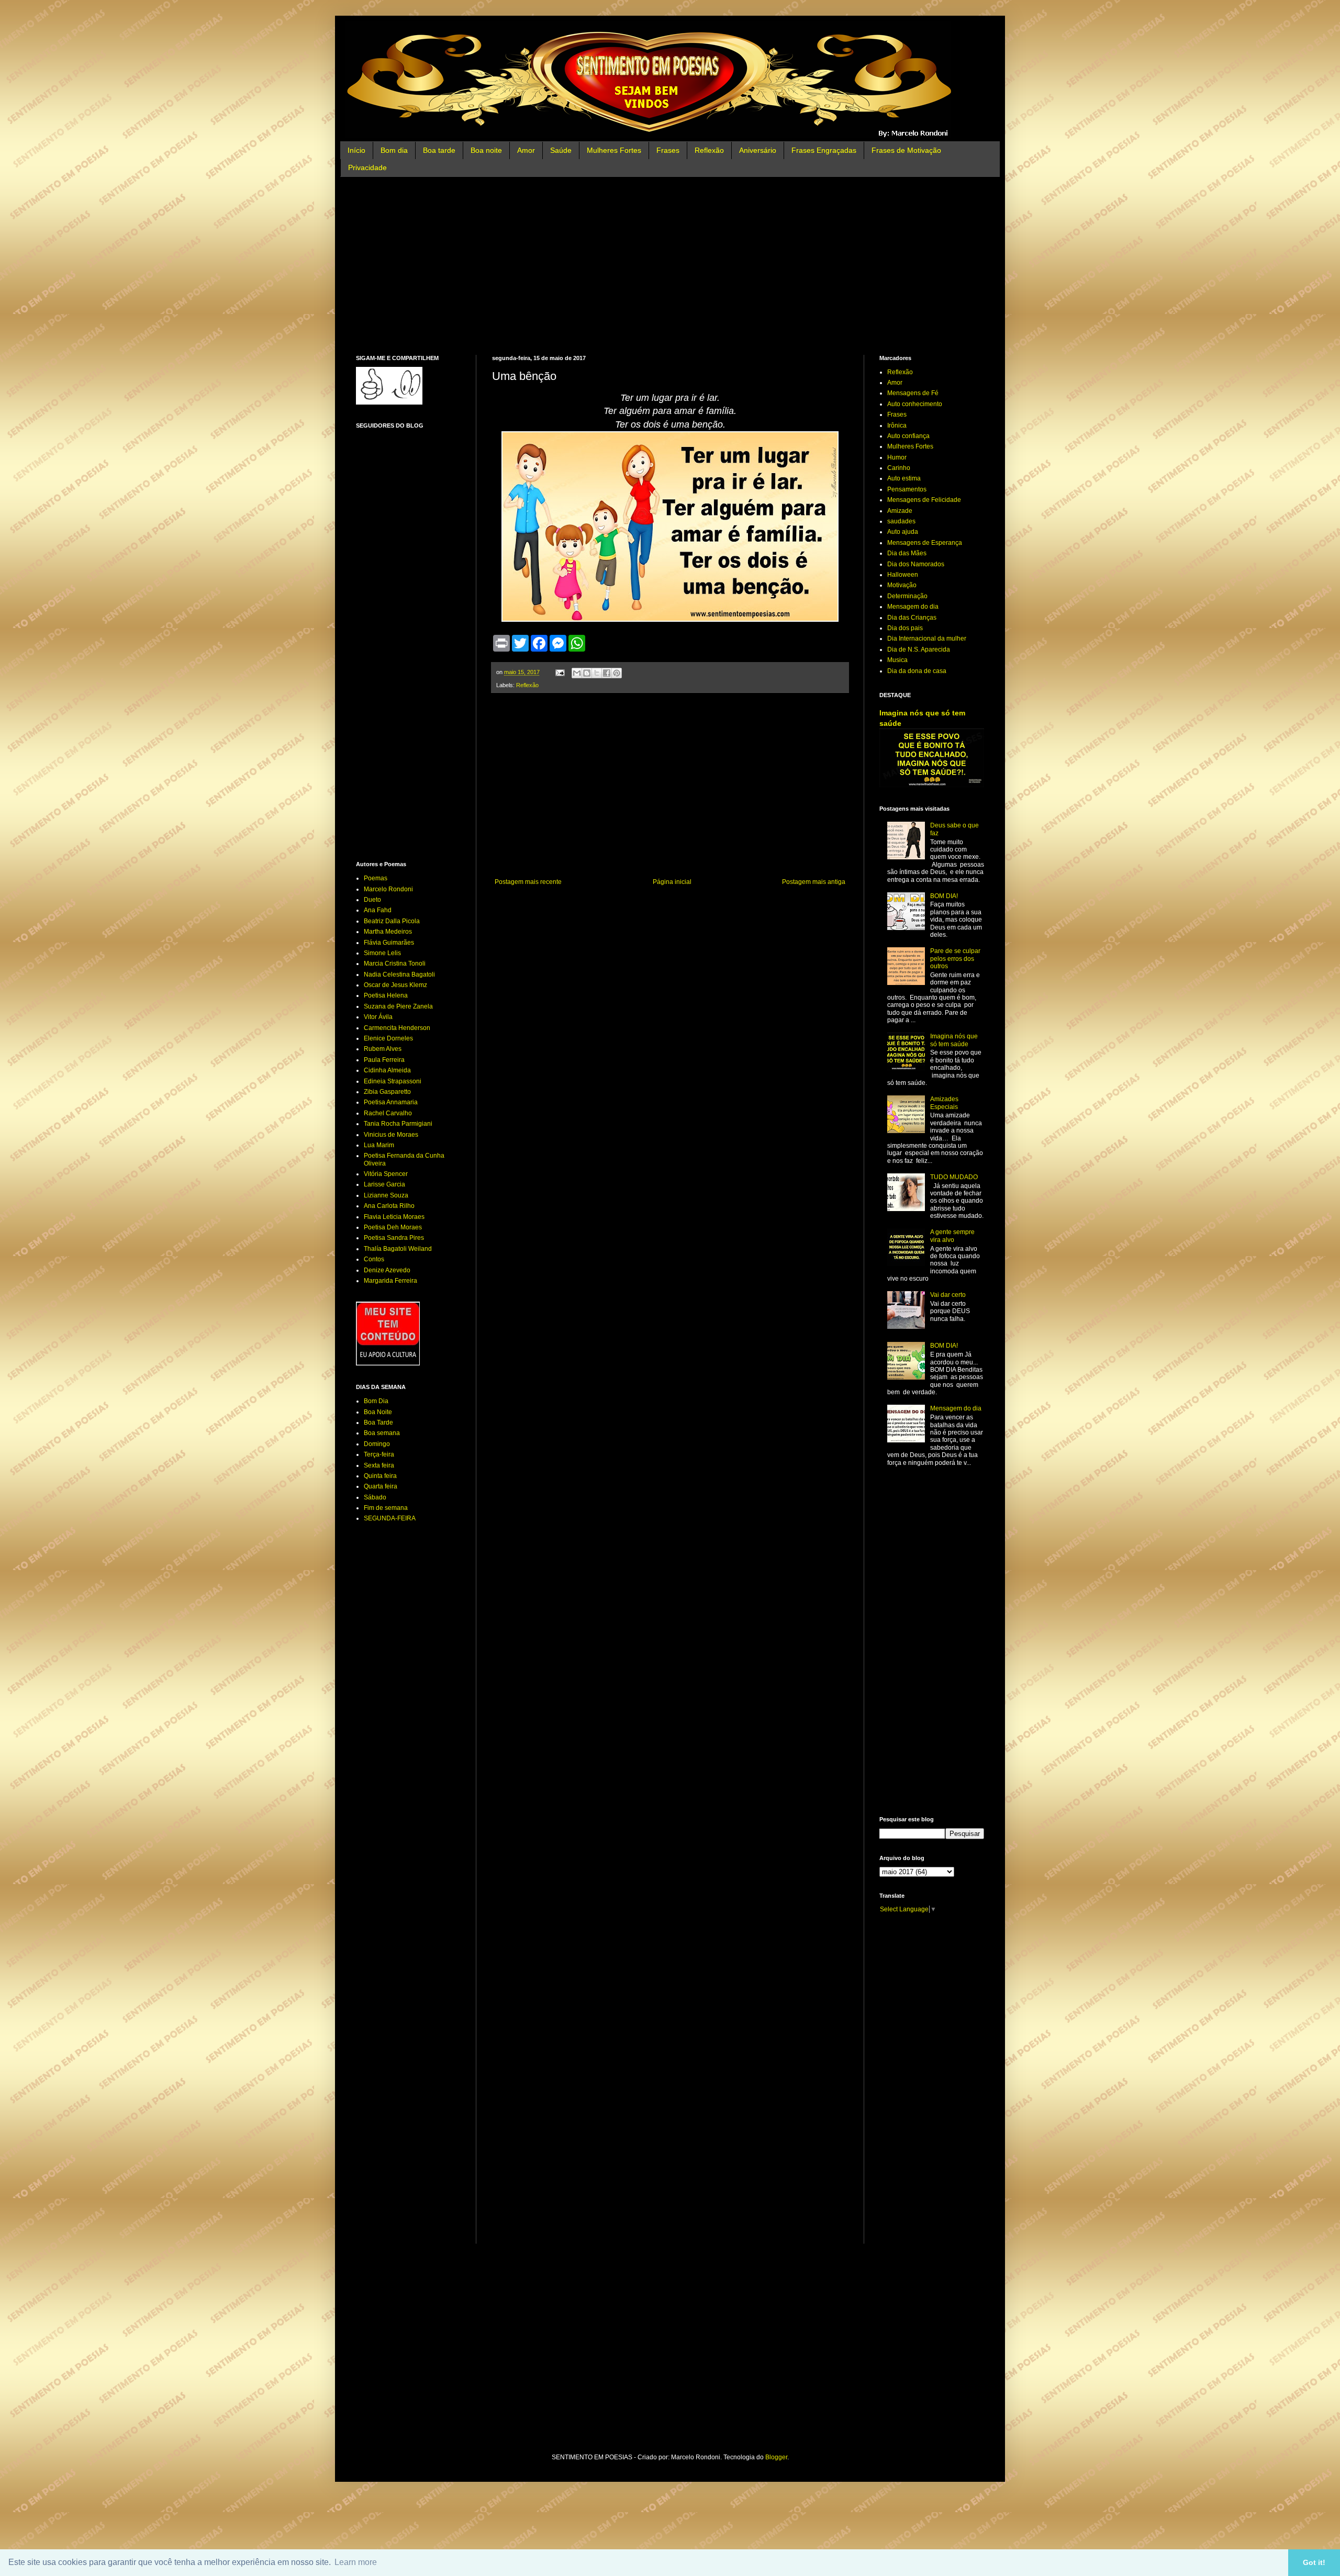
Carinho (899, 468)
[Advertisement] (670, 266)
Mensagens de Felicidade (924, 500)
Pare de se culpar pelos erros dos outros (955, 959)
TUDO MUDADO (954, 1177)
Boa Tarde (378, 1423)
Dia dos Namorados (916, 564)
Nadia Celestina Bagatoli (399, 975)
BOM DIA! (944, 896)
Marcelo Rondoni (388, 889)
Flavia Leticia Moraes (394, 1217)
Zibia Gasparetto (387, 1092)
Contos (374, 1259)
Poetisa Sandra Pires (394, 1238)
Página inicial (672, 882)
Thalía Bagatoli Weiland (398, 1249)
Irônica (897, 425)
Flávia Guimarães (389, 943)
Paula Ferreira (384, 1060)
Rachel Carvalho (388, 1113)
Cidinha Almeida (387, 1070)
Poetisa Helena (386, 995)
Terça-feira (379, 1454)
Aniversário (758, 150)
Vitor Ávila (378, 1017)
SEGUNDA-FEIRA (390, 1518)
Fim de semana (386, 1508)
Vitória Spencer (386, 1174)
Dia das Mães (907, 553)
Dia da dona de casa (917, 671)
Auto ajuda (903, 532)
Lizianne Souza (386, 1195)
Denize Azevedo (387, 1270)
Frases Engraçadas (824, 150)
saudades (901, 521)
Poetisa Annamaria (391, 1102)
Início (356, 150)
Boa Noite (378, 1412)
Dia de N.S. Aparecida (919, 649)
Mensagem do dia (913, 607)
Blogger (776, 2457)
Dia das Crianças (912, 618)
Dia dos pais (905, 628)
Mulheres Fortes (614, 150)
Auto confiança (908, 436)
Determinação (907, 596)
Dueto (372, 900)
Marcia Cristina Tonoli (395, 964)
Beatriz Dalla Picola (392, 921)
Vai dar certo (948, 1295)
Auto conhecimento (915, 404)
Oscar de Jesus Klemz (395, 985)
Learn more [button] (356, 2562)
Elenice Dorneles (388, 1038)
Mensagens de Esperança (925, 543)
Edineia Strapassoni (393, 1081)
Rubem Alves (383, 1049)
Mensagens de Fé (913, 393)
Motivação (902, 585)
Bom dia (394, 150)
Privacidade (367, 167)
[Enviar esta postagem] (560, 672)
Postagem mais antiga (814, 882)
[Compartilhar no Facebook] (607, 673)
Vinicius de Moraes (391, 1135)
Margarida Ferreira (390, 1281)
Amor (526, 150)
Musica (897, 660)
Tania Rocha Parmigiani (398, 1124)
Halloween (903, 575)
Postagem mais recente (528, 882)
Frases (668, 150)
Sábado (375, 1497)
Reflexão (709, 150)
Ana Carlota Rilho (389, 1206)
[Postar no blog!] (587, 673)
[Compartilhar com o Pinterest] (617, 673)
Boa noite (486, 150)
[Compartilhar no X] (597, 673)
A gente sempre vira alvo (952, 1236)
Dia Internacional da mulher (927, 639)
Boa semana (382, 1433)
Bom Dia (376, 1401)
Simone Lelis (382, 953)
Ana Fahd (378, 910)
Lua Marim (379, 1145)
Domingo (377, 1444)
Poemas (376, 878)
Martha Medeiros (388, 932)
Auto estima (904, 478)
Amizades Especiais (944, 1103)
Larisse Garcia (384, 1184)
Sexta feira (379, 1465)
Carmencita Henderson (397, 1028)
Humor (897, 457)
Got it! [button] (1314, 2562)
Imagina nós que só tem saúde (954, 1040)
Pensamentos (907, 489)
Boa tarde (439, 150)
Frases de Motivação (906, 150)
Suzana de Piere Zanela (398, 1006)
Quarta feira (381, 1486)
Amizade (900, 511)
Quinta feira (380, 1476)
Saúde (561, 150)
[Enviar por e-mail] (577, 673)
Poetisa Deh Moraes (393, 1227)
